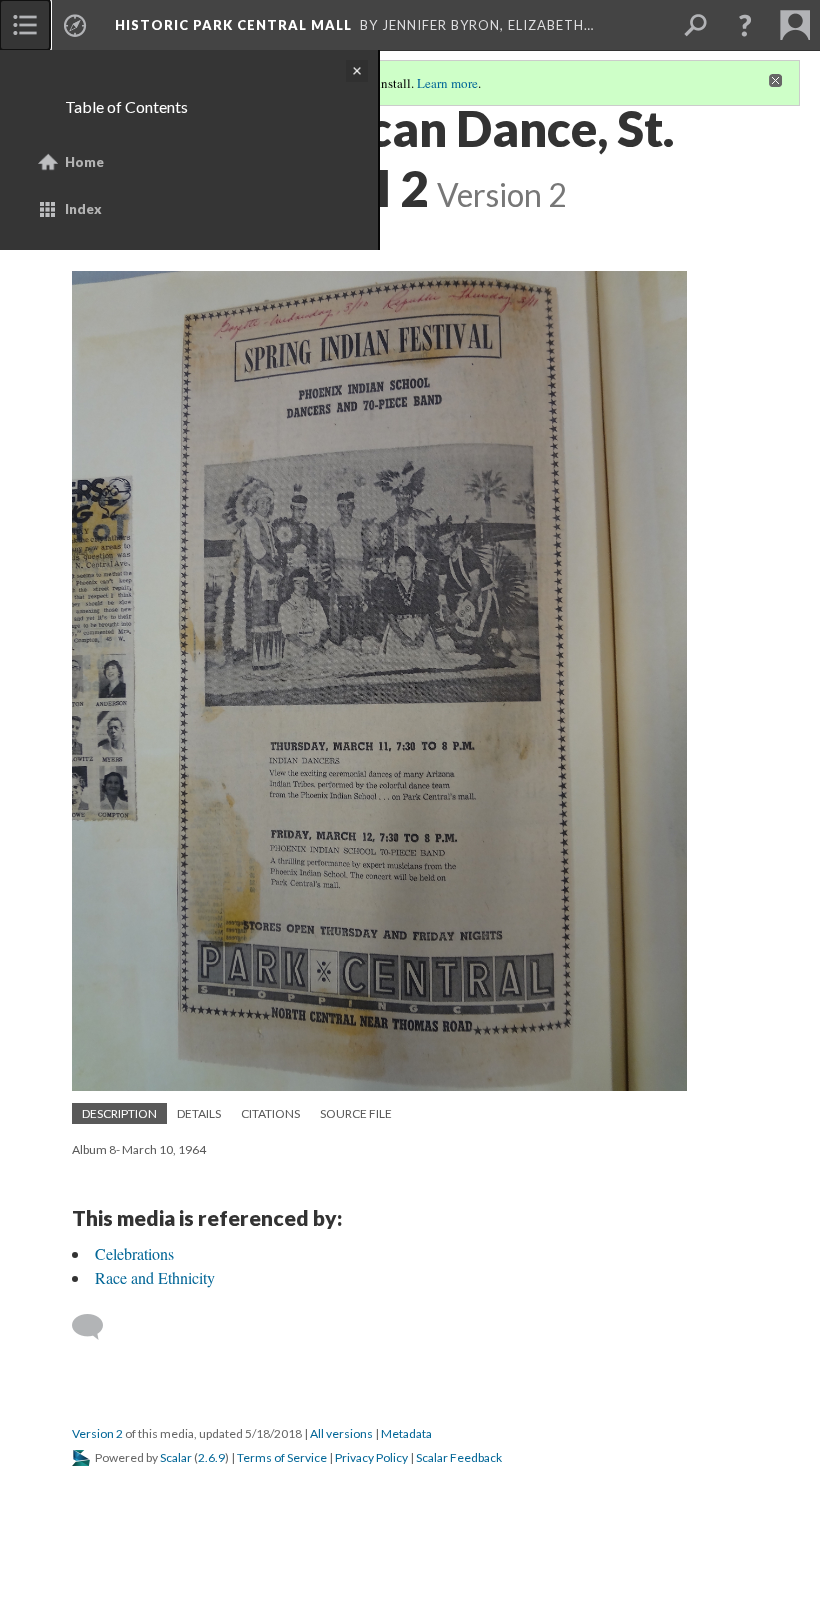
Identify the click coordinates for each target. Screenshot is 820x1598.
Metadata (406, 1433)
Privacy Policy (371, 1457)
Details (199, 1113)
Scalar (176, 1457)
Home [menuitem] (84, 162)
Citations (270, 1113)
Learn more (447, 83)
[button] (745, 25)
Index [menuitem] (83, 209)
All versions (341, 1433)
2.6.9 (211, 1457)
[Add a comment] (96, 1327)
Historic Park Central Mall (233, 25)
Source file (356, 1113)
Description (119, 1113)
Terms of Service (282, 1457)
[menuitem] (25, 25)
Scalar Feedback (459, 1457)
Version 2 (97, 1433)
